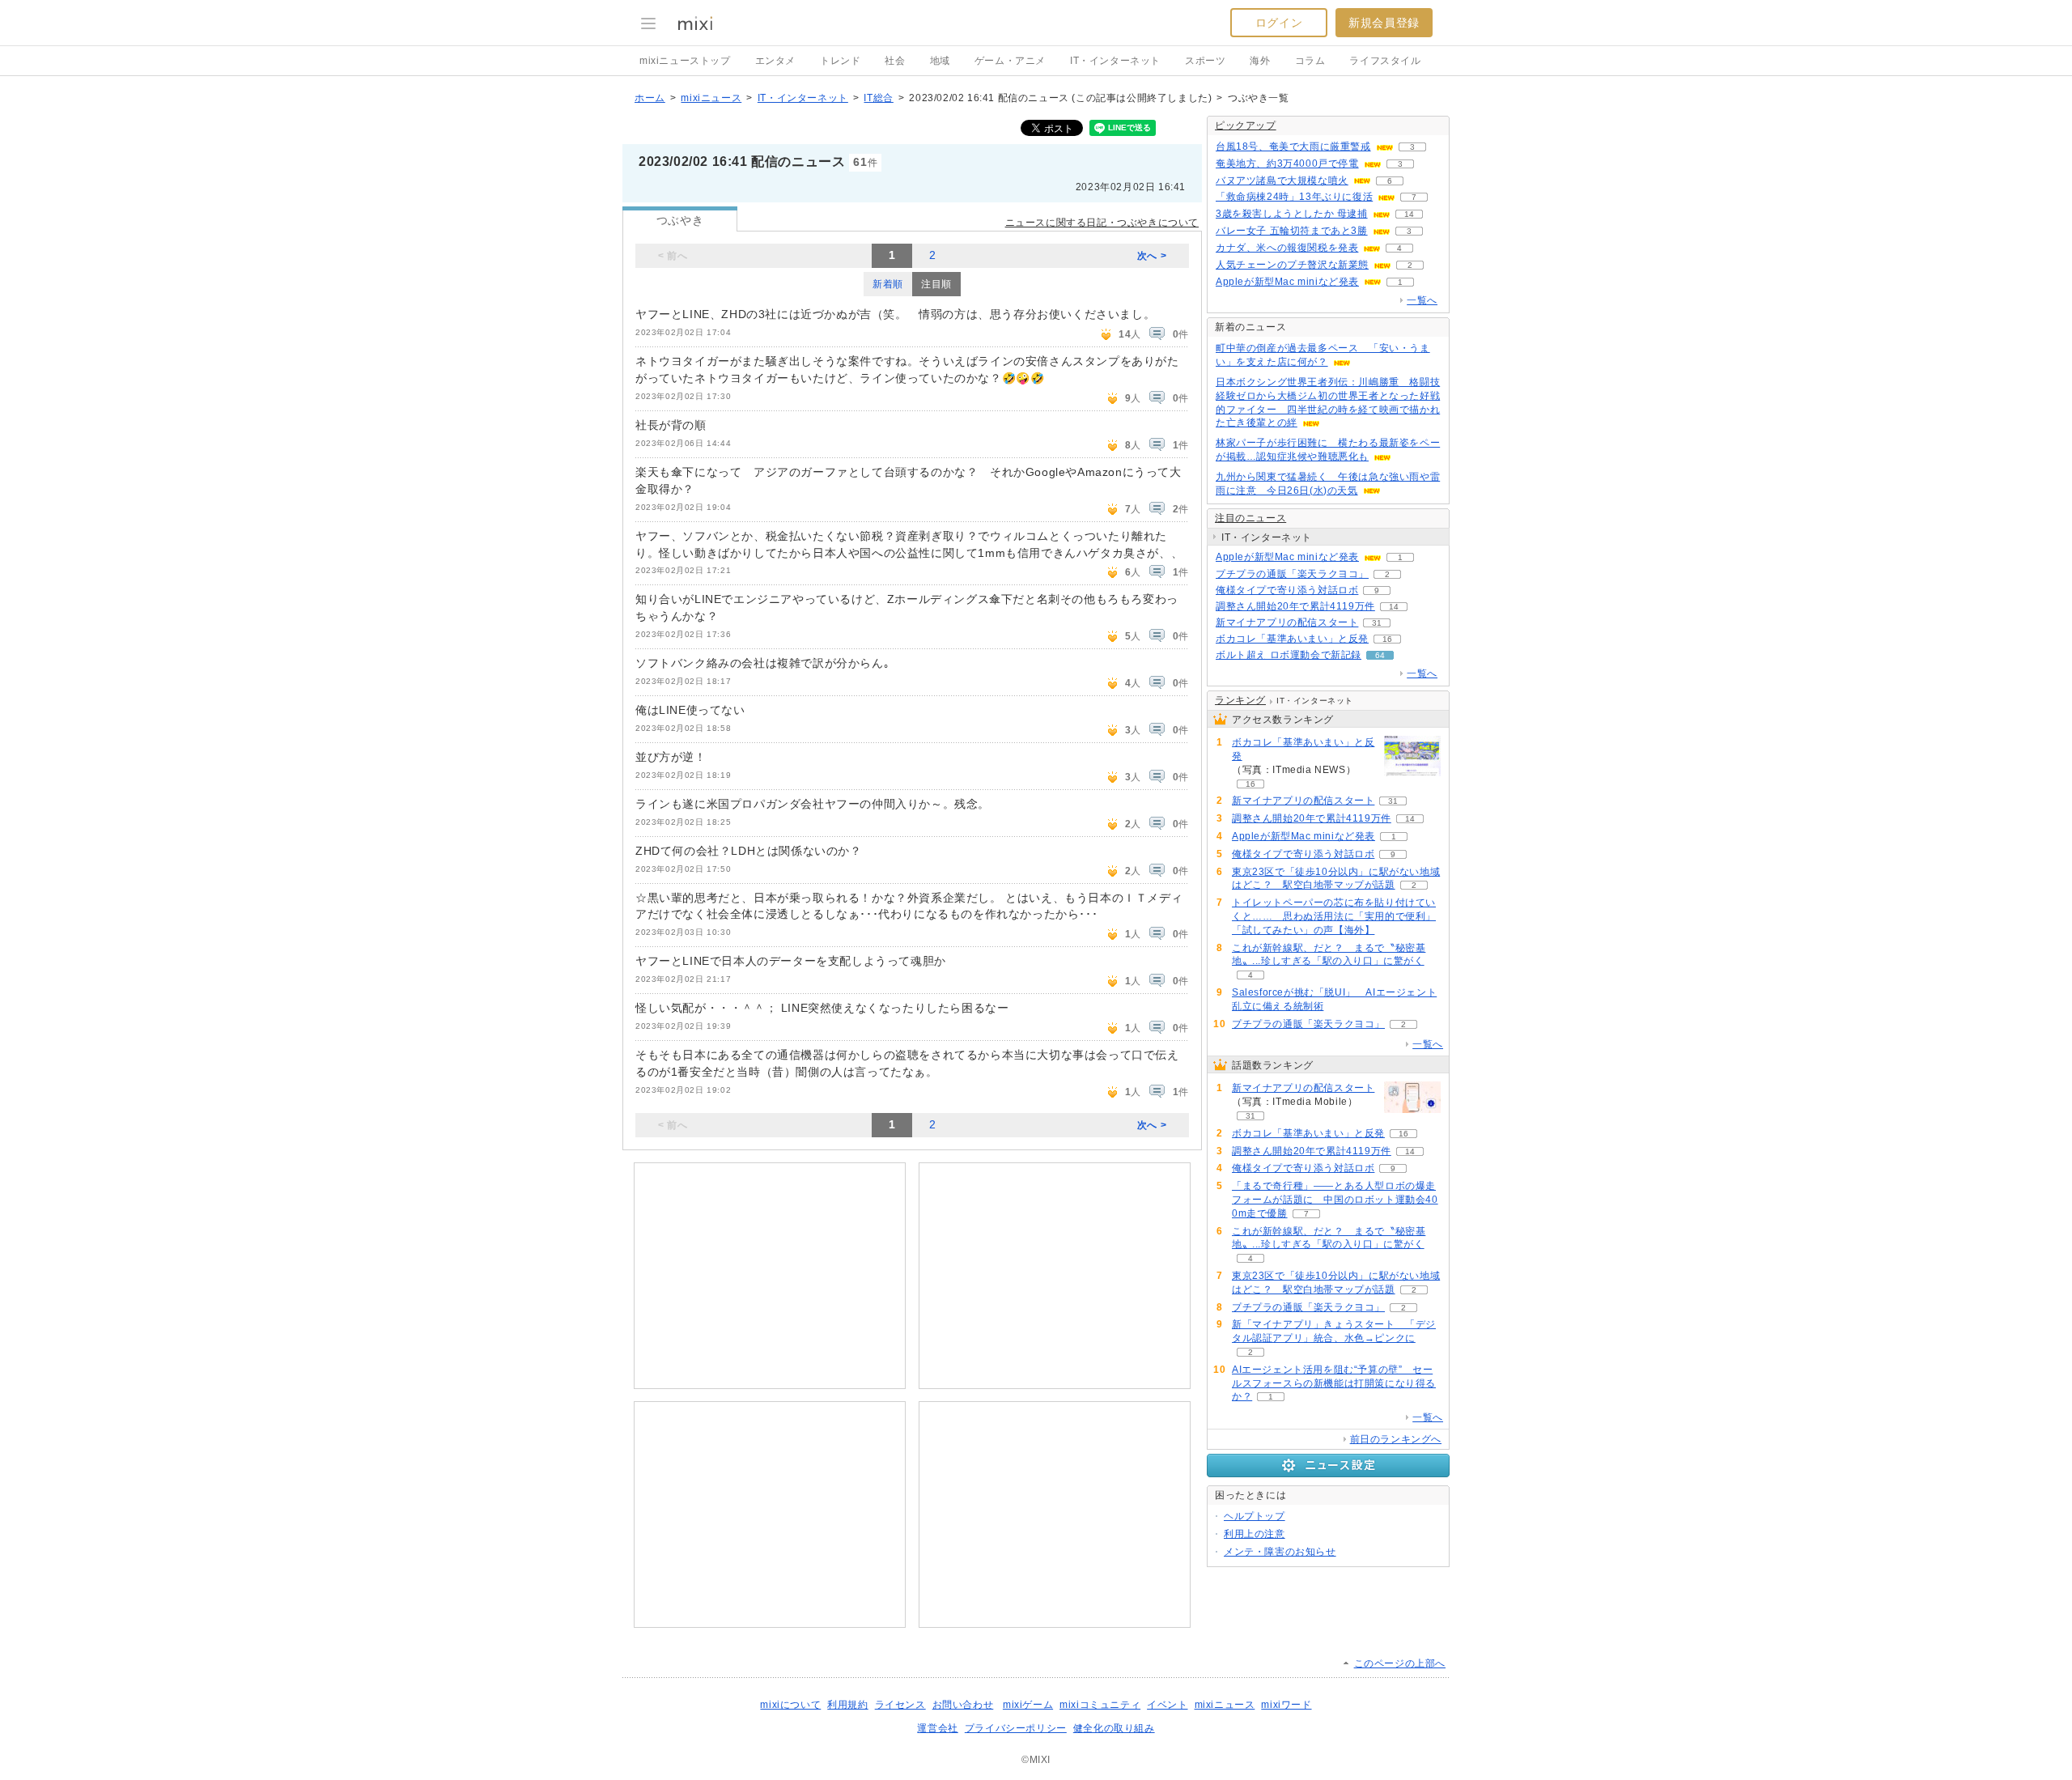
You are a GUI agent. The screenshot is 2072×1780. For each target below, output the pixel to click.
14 (1409, 214)
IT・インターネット (1115, 61)
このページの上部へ (1400, 1663)
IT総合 (878, 98)
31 (1377, 623)
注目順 (936, 284)
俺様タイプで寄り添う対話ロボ (1287, 590)
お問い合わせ (963, 1705)
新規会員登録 (1384, 23)
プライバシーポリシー (1016, 1728)
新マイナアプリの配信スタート (1287, 622)
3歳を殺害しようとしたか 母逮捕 (1292, 214)
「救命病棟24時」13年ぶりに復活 (1294, 197)
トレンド (840, 61)
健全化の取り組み (1114, 1728)
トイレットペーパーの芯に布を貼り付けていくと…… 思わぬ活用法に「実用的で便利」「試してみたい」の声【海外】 (1334, 916)
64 (1380, 655)
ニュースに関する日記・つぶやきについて (1102, 223)
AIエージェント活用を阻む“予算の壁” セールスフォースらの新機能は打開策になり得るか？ (1334, 1383)
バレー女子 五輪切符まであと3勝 (1292, 231)
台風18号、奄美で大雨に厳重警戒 (1293, 147)
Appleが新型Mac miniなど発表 (1287, 282)
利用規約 (847, 1705)
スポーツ (1205, 61)
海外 (1260, 61)
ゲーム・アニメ (1010, 61)
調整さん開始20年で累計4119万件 (1295, 606)
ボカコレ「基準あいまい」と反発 (1292, 639)
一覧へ (1422, 300)
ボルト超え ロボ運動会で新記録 (1289, 655)
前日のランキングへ (1396, 1439)
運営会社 (937, 1728)
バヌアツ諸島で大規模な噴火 (1282, 181)
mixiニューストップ (685, 61)
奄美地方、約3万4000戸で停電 (1287, 164)
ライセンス (900, 1705)
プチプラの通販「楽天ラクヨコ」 (1292, 574)
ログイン (1279, 23)
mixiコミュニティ (1100, 1705)
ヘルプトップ (1255, 1516)
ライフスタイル (1385, 61)
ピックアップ (1246, 125)
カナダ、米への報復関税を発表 (1287, 248)
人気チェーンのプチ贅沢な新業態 (1292, 265)
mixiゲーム (1028, 1705)
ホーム (650, 98)
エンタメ (775, 61)
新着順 (888, 284)
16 (1387, 639)
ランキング (1240, 700)
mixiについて (790, 1705)
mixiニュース (711, 98)
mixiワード (1286, 1705)
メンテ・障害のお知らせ (1280, 1552)
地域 (940, 61)
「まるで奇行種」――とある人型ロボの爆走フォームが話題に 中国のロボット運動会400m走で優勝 (1335, 1200)
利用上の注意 (1255, 1534)
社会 (895, 61)
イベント (1167, 1705)
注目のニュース (1250, 518)
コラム (1310, 61)
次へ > (1152, 256)
